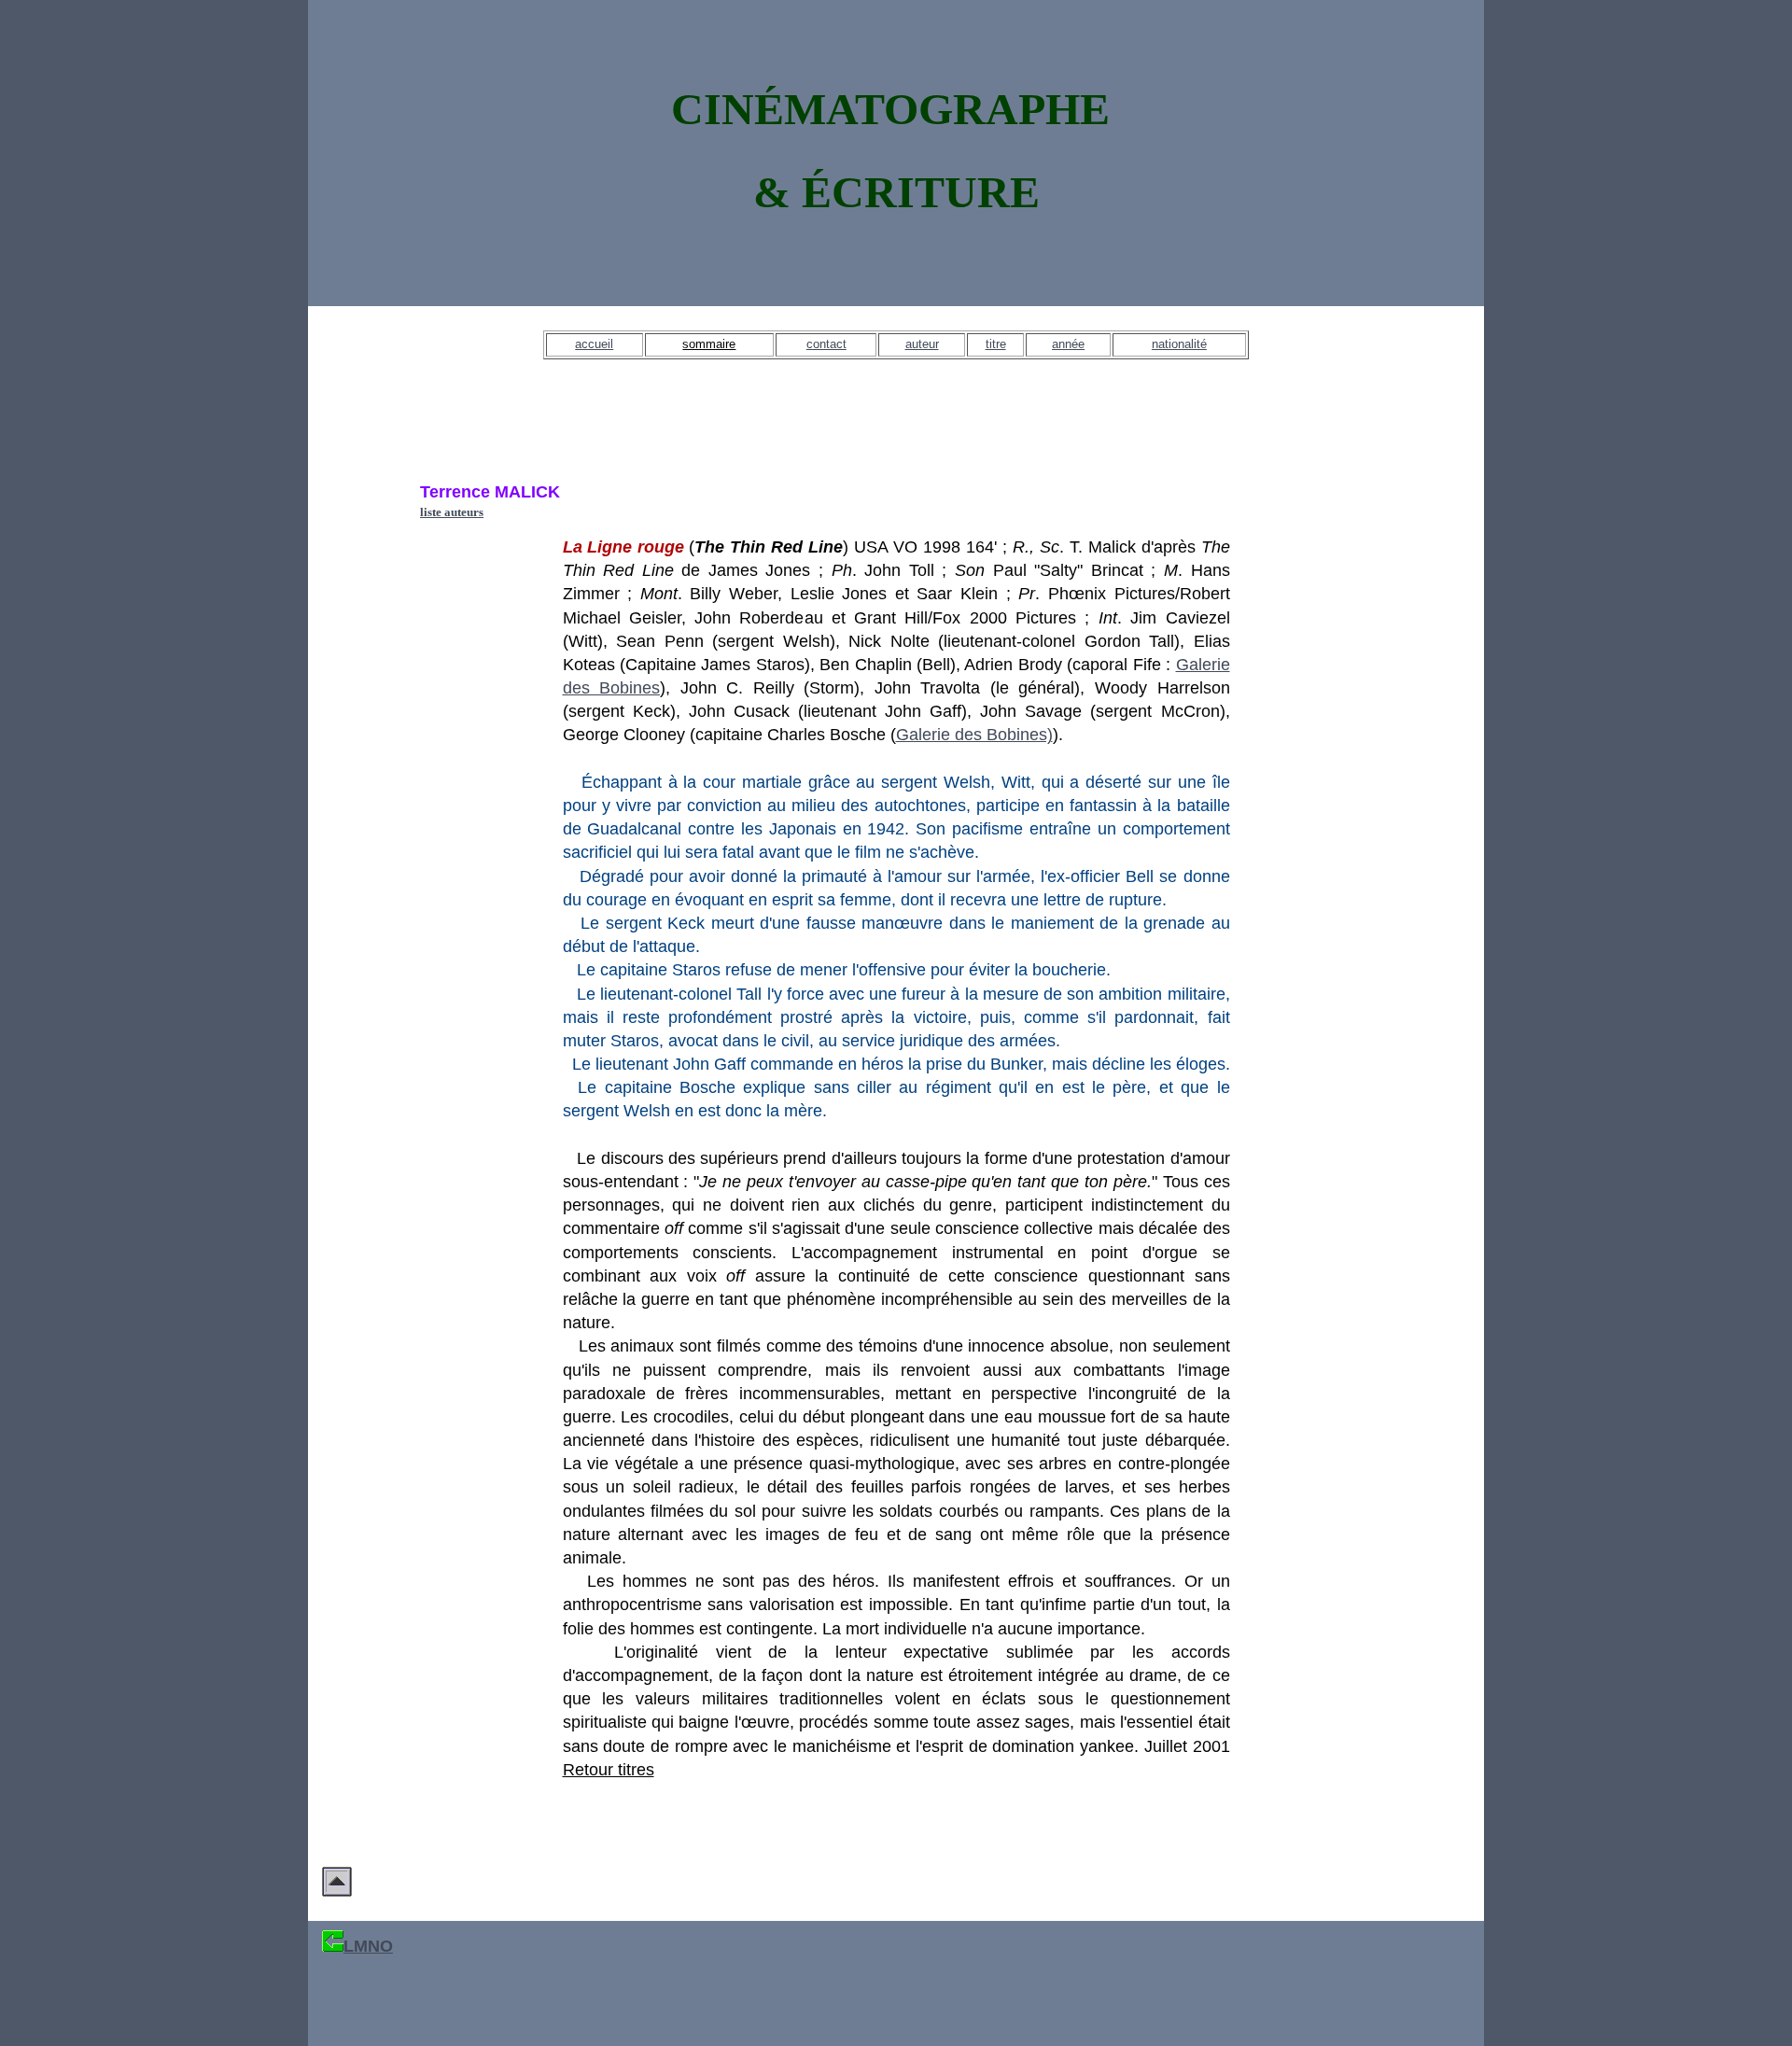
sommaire (709, 344)
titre (996, 344)
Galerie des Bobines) (974, 735)
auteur (922, 344)
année (1068, 344)
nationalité (1179, 344)
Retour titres (609, 1770)
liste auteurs (452, 512)
